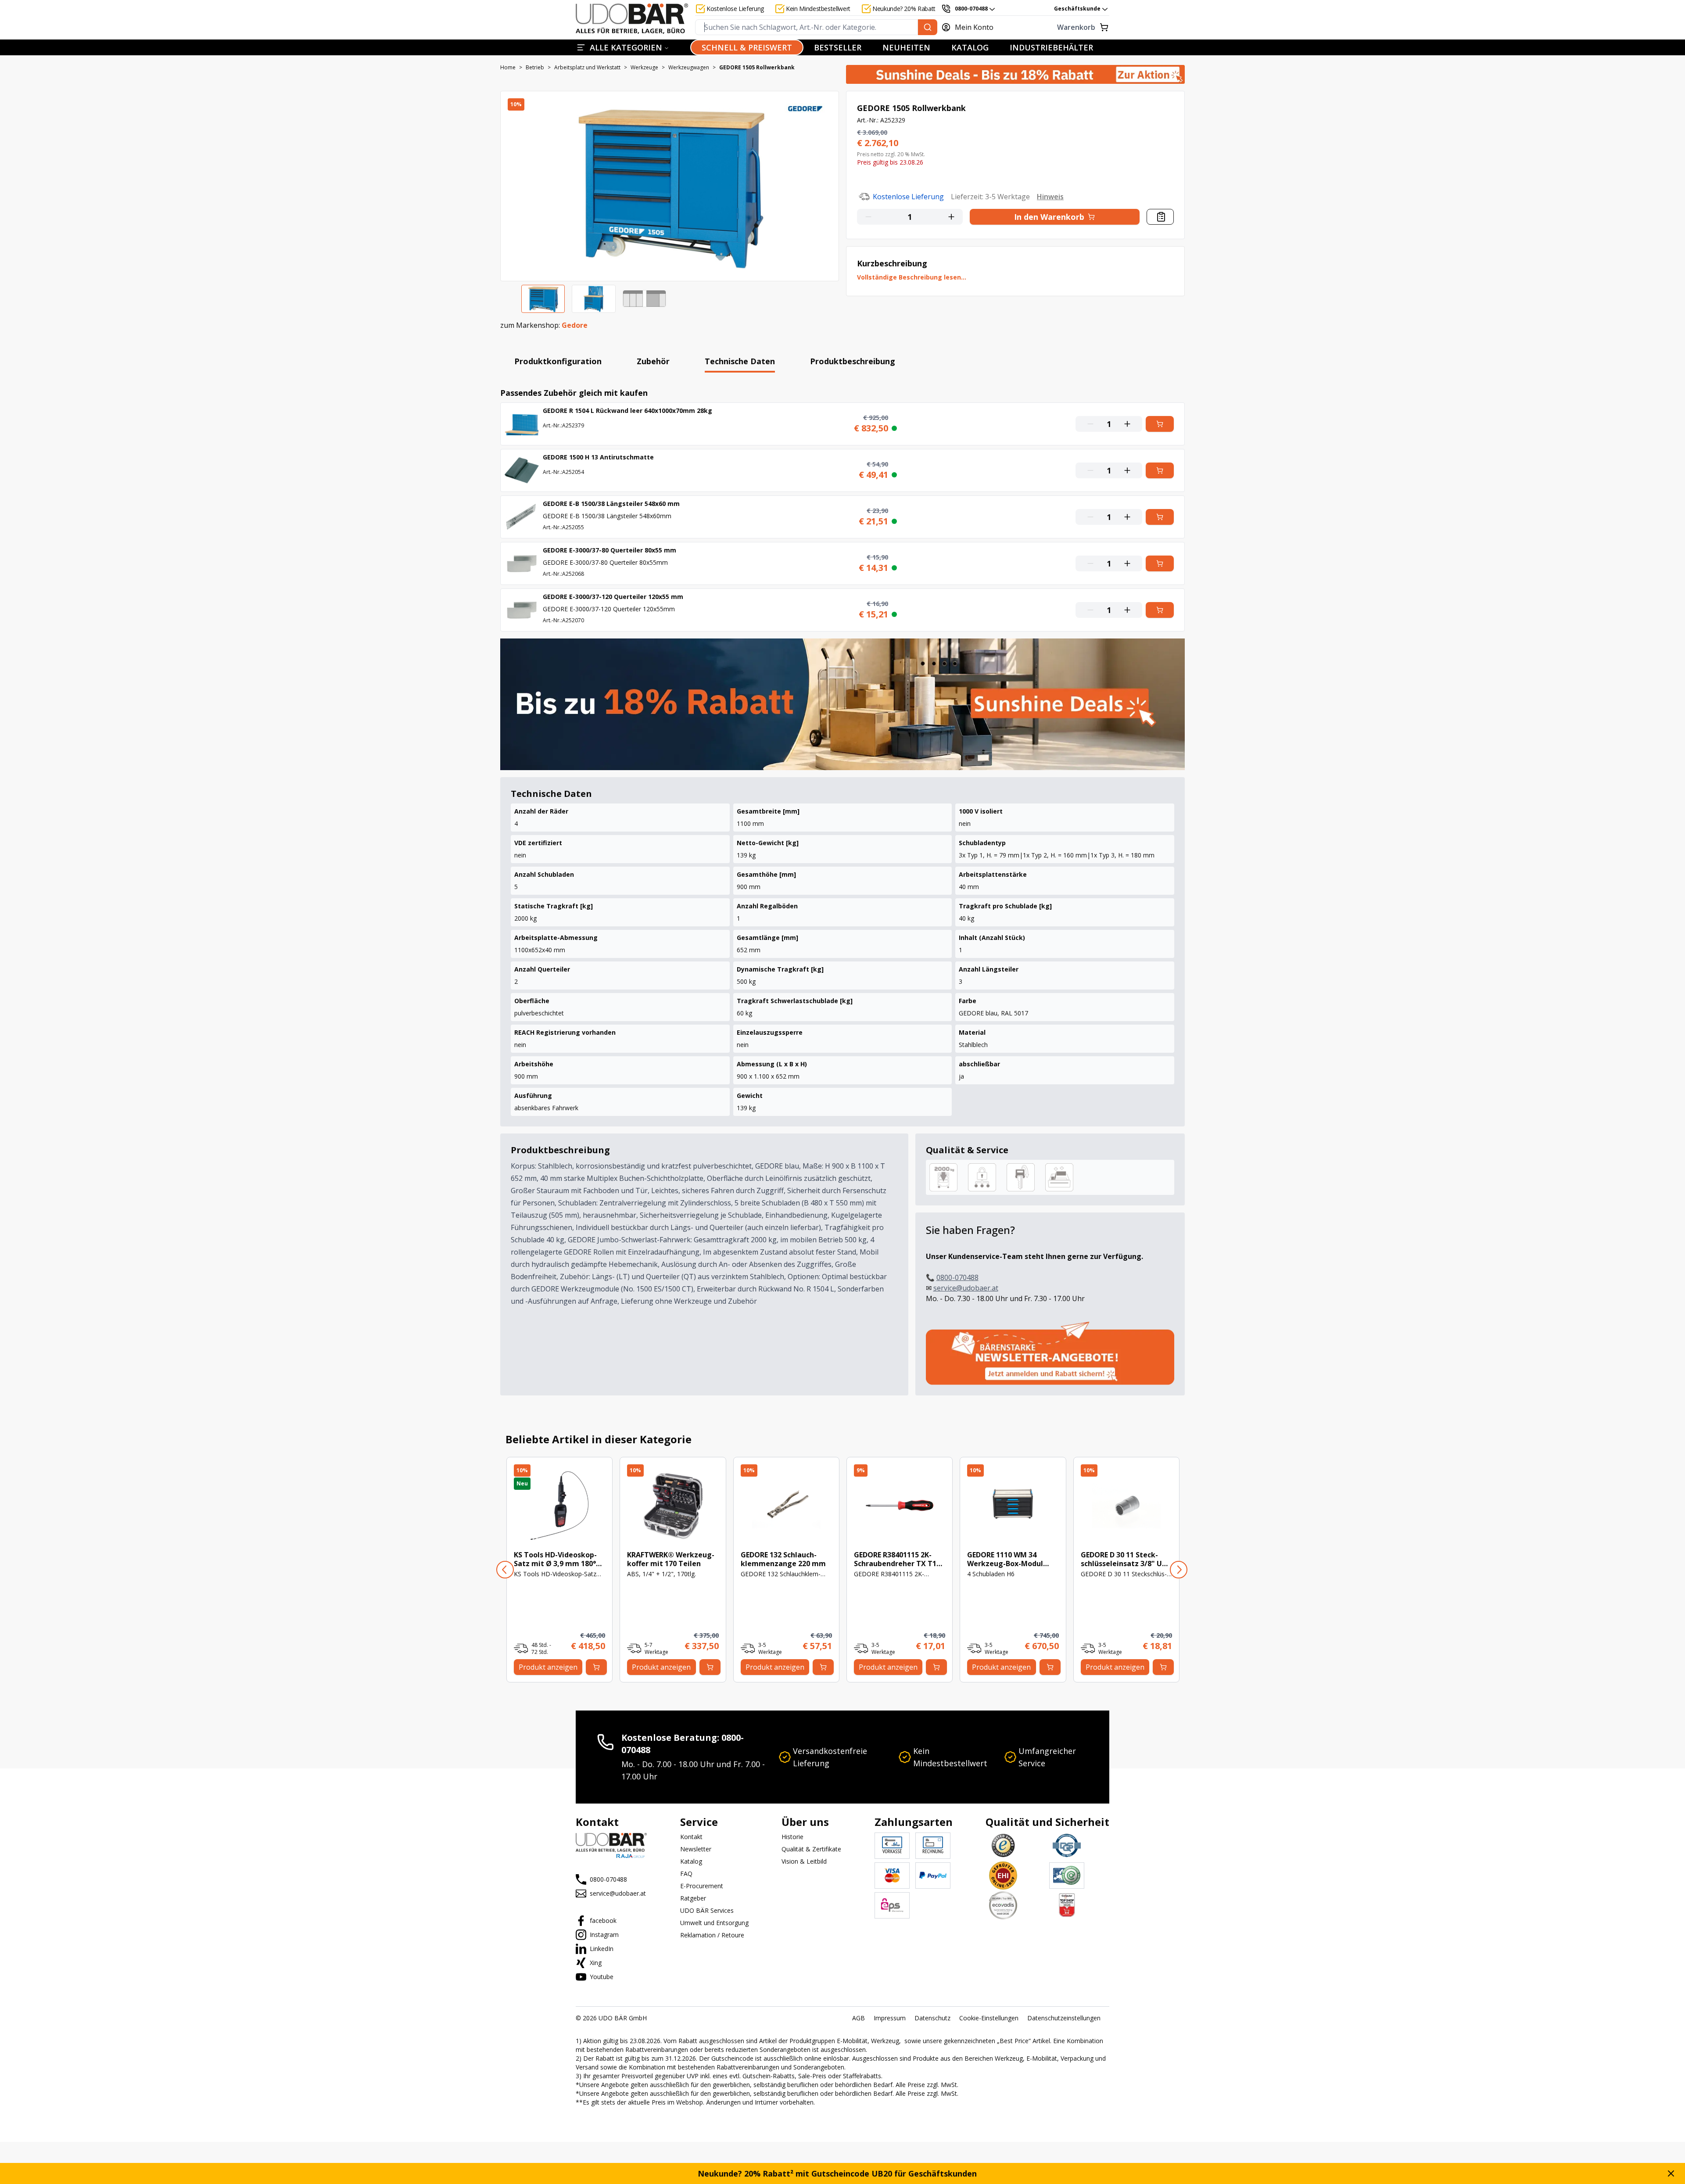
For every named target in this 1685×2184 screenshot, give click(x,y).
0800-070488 (957, 1277)
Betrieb (535, 68)
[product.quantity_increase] (953, 217)
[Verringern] (867, 217)
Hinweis (1050, 197)
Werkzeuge (644, 68)
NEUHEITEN (906, 47)
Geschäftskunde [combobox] (1077, 9)
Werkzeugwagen (689, 68)
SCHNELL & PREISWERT (747, 47)
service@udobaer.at (966, 1288)
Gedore (575, 325)
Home (508, 68)
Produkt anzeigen (548, 1667)
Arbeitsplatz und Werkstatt (587, 68)
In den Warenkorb (1049, 217)
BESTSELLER (838, 47)
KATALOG (970, 47)
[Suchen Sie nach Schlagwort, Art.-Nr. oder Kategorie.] (928, 27)
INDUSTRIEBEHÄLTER (1051, 47)
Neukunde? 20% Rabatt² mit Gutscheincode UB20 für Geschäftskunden (837, 2173)
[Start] (632, 19)
